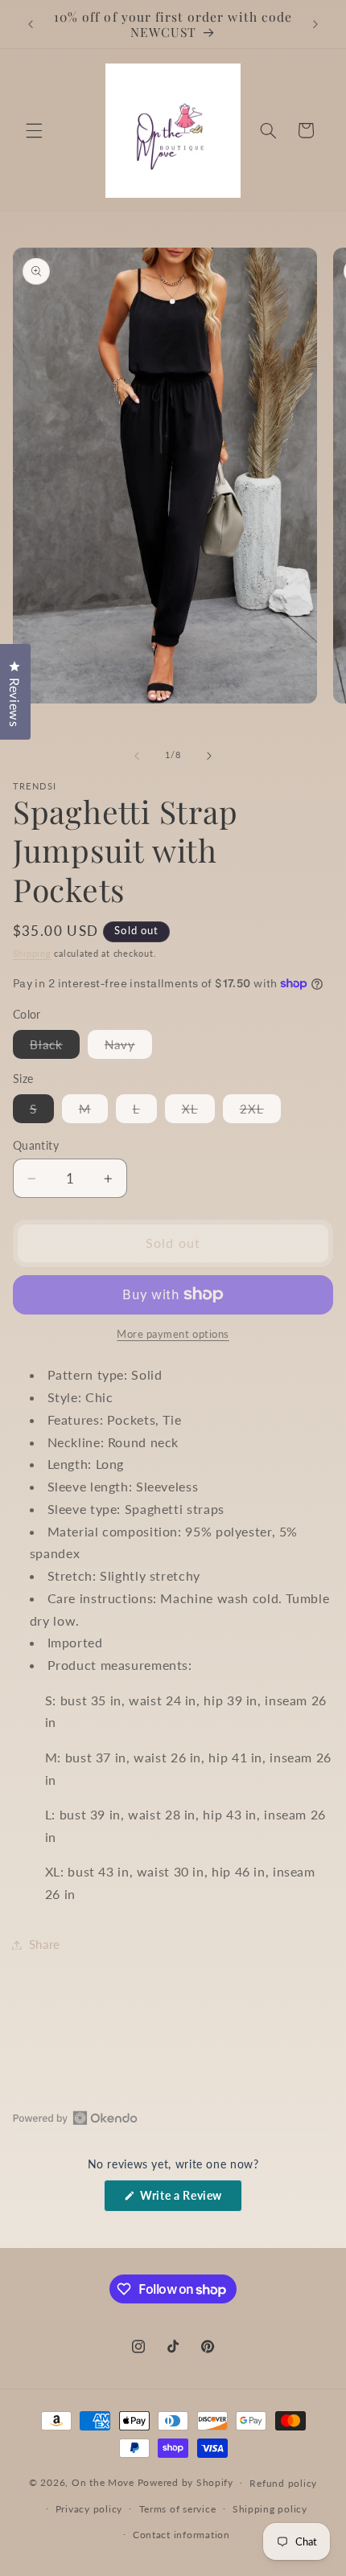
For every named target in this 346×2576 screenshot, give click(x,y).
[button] (34, 130)
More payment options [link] (173, 1334)
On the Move (103, 2482)
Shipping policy (270, 2509)
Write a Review (190, 2200)
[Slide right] (209, 756)
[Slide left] (137, 756)
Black (55, 1048)
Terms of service (178, 2509)
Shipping (32, 954)
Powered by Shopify (185, 2482)
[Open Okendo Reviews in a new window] (75, 2118)
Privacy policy (89, 2509)
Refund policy (283, 2483)
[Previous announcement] (31, 24)
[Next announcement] (315, 24)
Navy (128, 1048)
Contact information (181, 2535)
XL (198, 1112)
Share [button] (45, 1944)
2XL (260, 1112)
